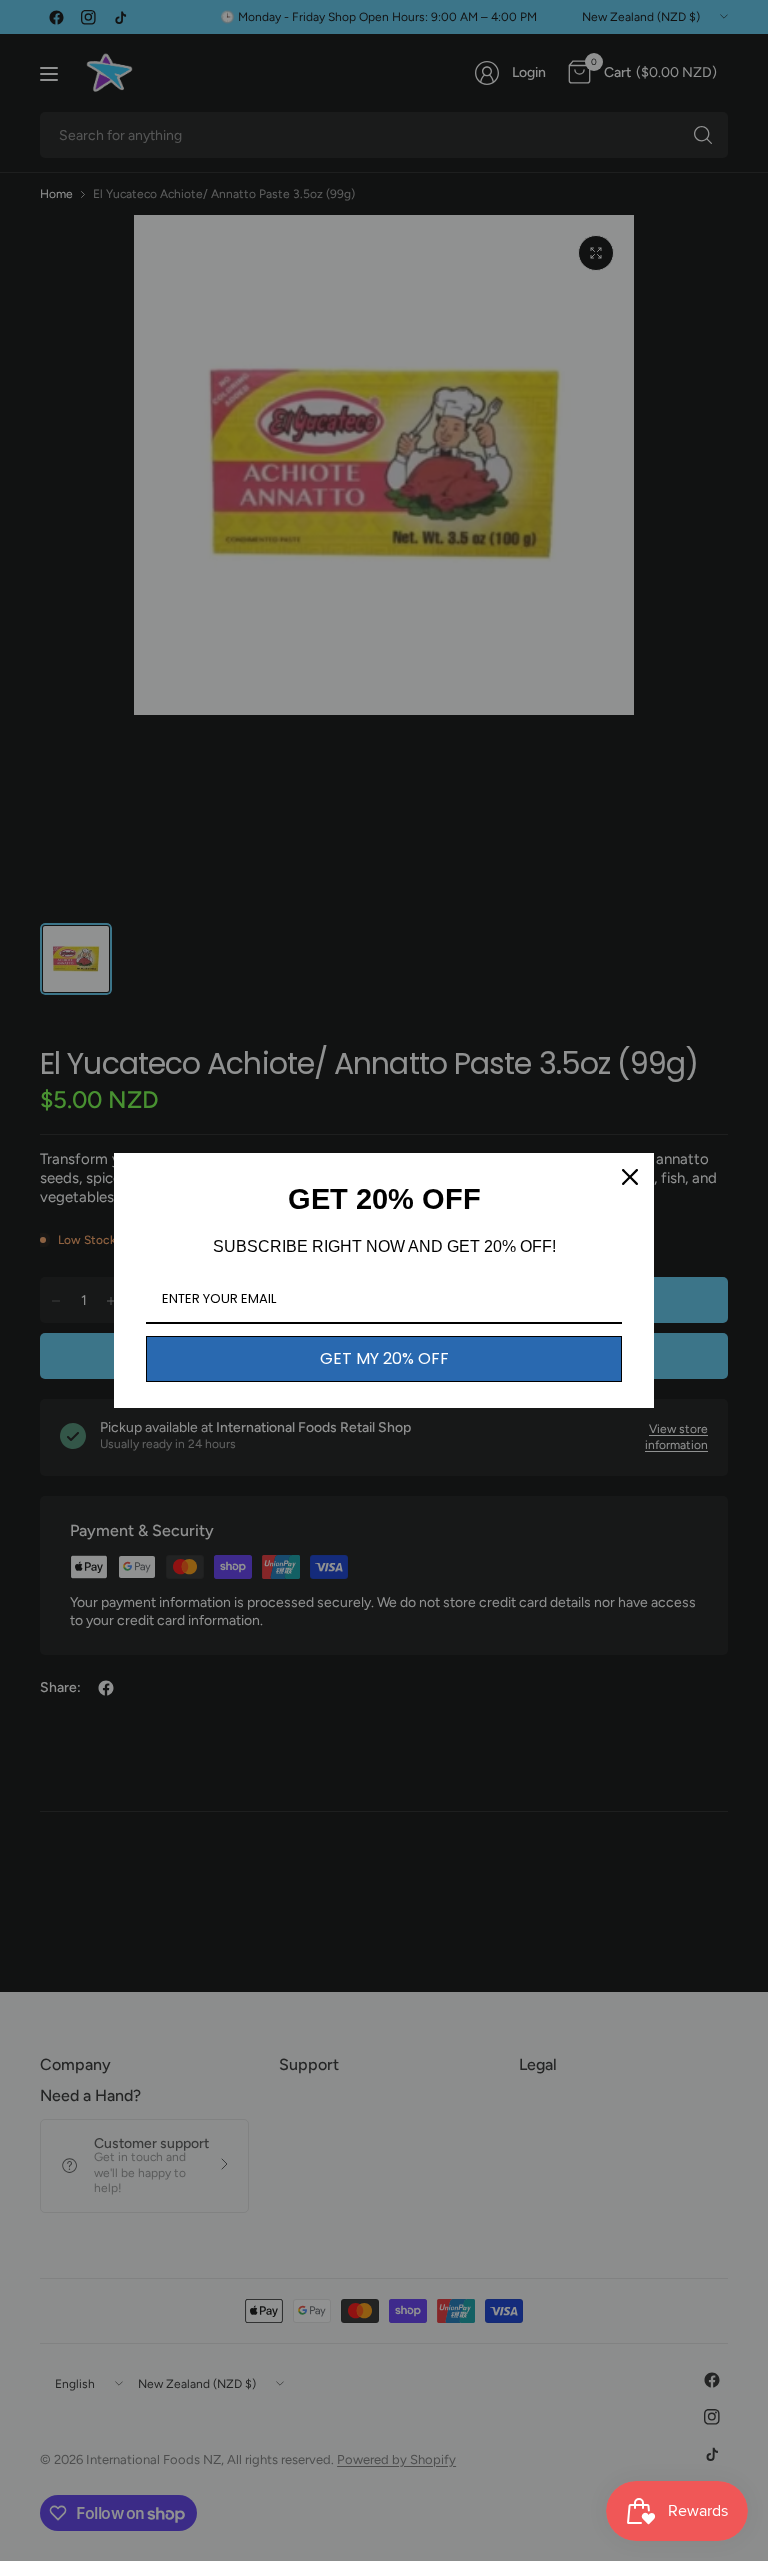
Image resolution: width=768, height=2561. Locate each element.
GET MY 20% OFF (384, 1358)
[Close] (630, 1177)
